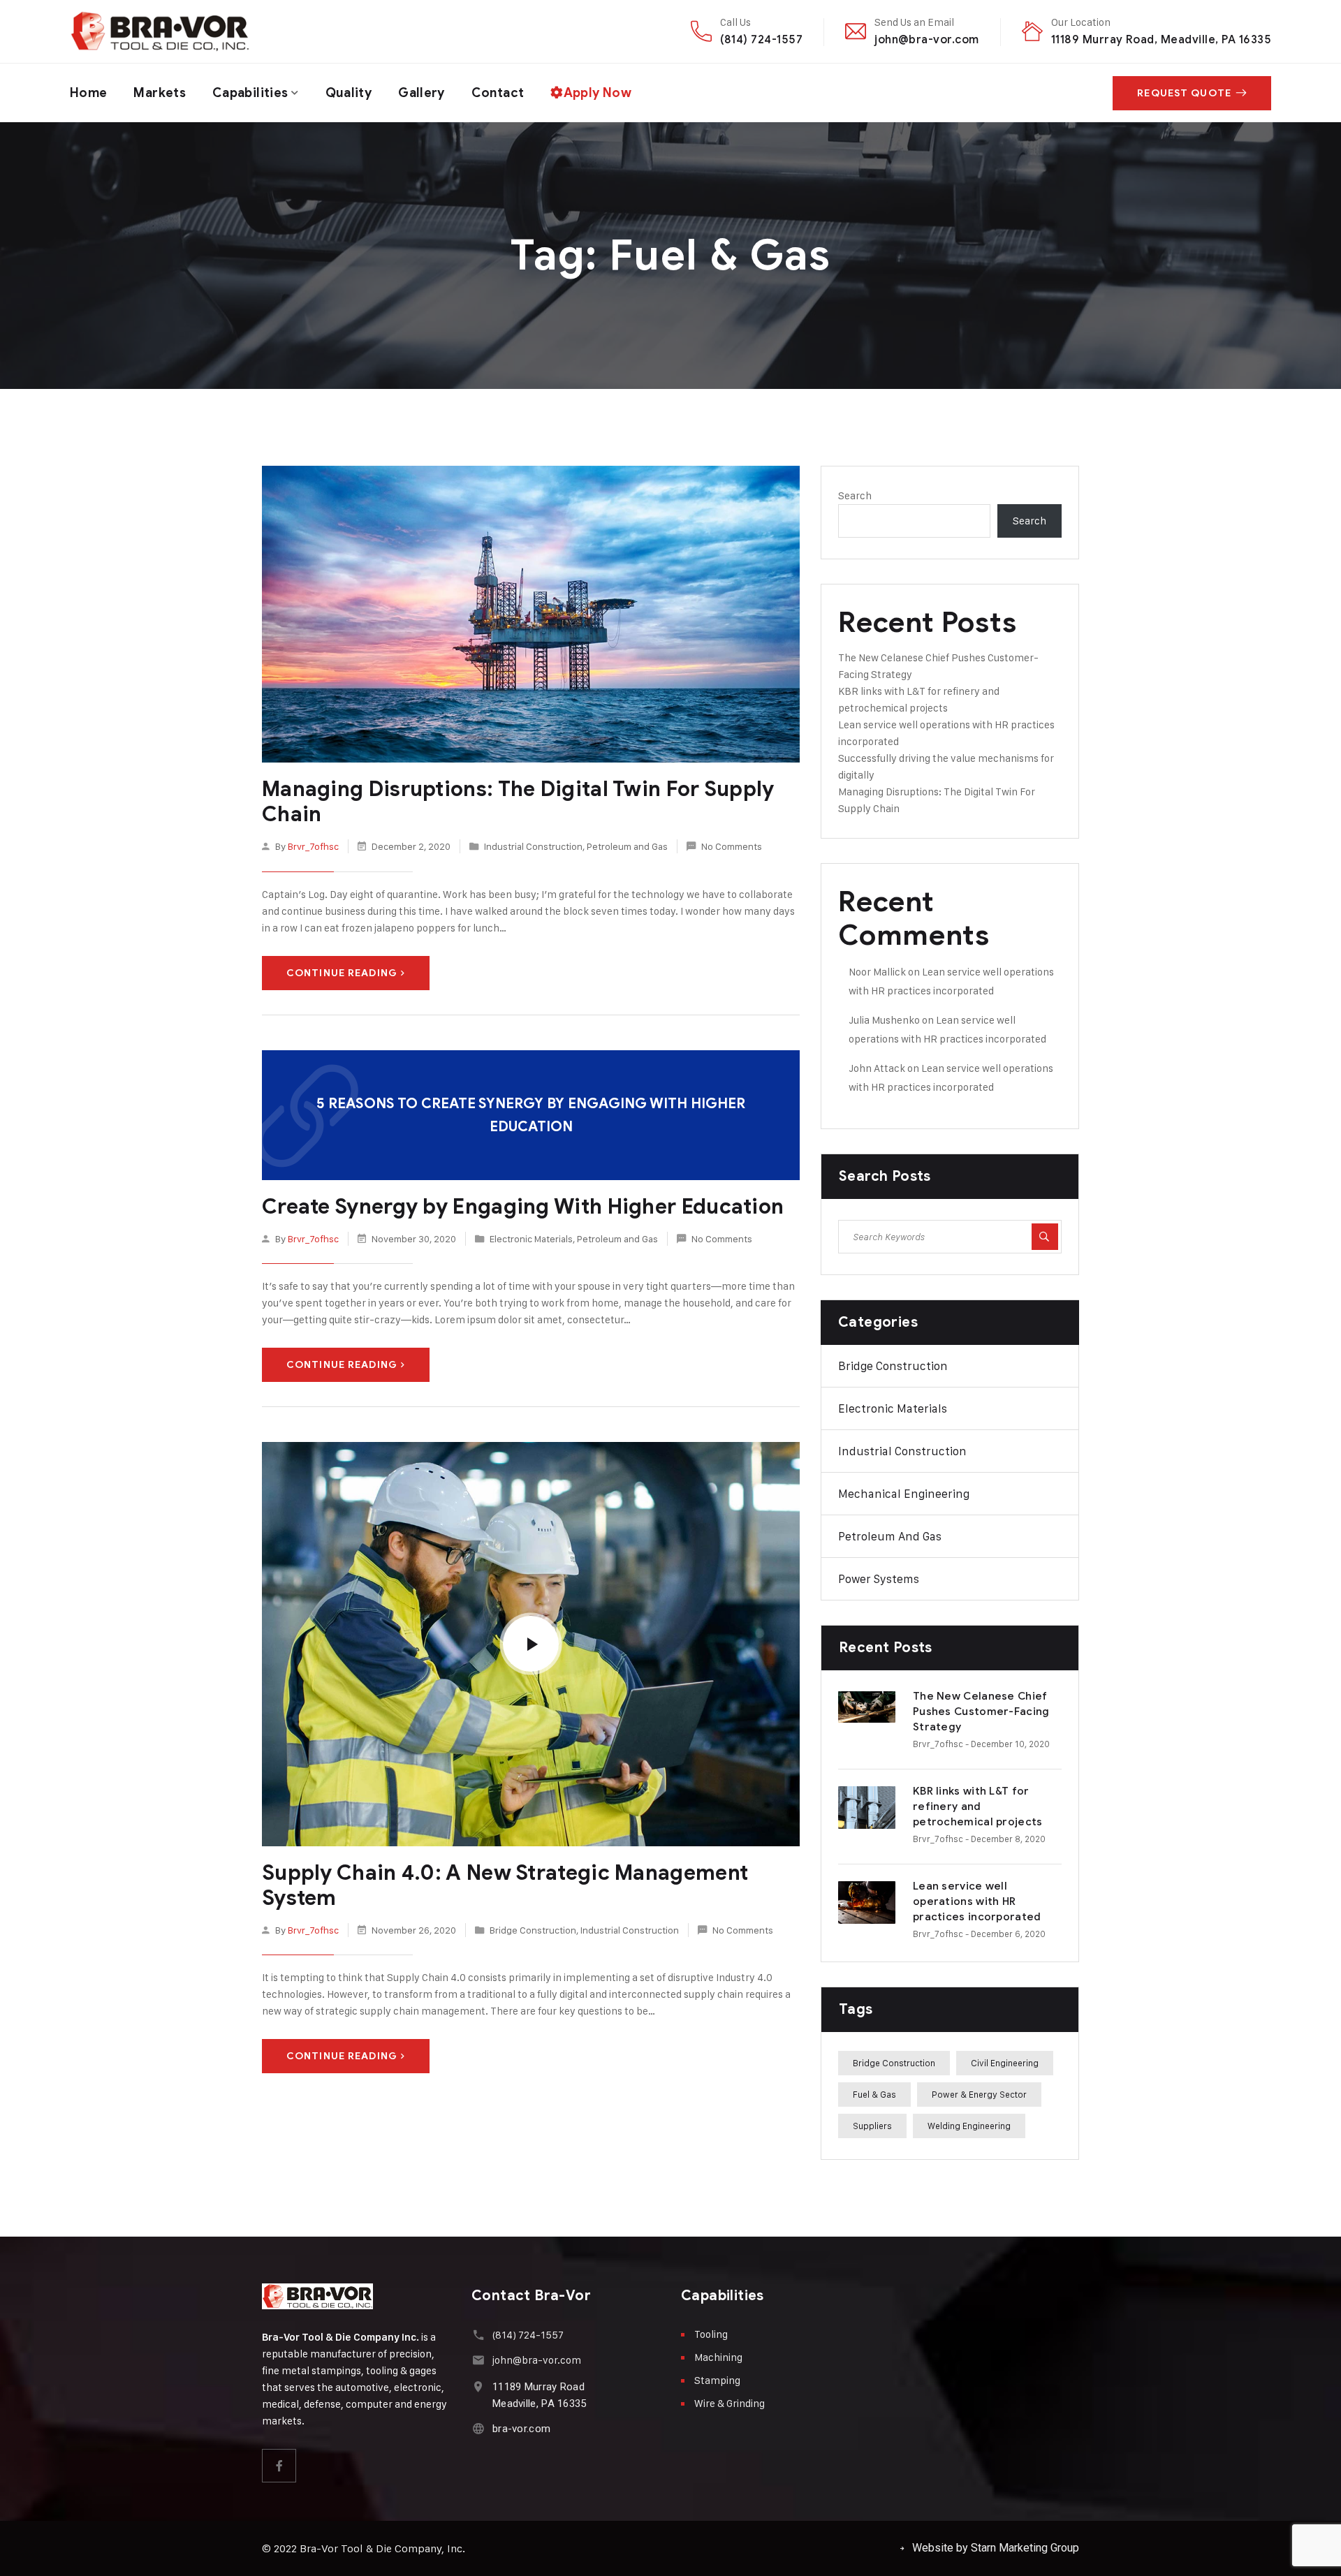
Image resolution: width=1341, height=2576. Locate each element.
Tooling (711, 2334)
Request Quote (1184, 93)
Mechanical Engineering (904, 1494)
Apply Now (598, 93)
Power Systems (879, 1579)
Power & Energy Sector (979, 2094)
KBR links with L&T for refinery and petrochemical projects (978, 1806)
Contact (498, 93)
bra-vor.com (521, 2429)
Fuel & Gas (874, 2094)
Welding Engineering (969, 2126)
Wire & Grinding (730, 2403)
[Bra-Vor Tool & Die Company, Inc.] (160, 31)
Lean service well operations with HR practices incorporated (977, 1901)
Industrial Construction (533, 846)
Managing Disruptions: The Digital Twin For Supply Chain (518, 802)
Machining (718, 2357)
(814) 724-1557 (761, 39)
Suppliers (872, 2126)
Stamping (717, 2380)
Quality (349, 93)
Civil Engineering (1005, 2063)
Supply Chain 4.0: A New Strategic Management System (505, 1885)
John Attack (877, 1068)
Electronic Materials (531, 1238)
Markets (160, 93)
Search (855, 495)
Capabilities (250, 93)
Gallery (422, 93)
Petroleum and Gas (627, 846)
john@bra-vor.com (927, 39)
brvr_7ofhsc (313, 846)
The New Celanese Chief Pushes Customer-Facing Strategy (981, 1712)
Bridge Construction (533, 1930)
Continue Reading (342, 973)
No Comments (732, 846)
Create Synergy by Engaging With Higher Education (523, 1207)
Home (88, 93)
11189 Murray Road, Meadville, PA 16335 (1161, 39)
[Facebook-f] (279, 2466)
